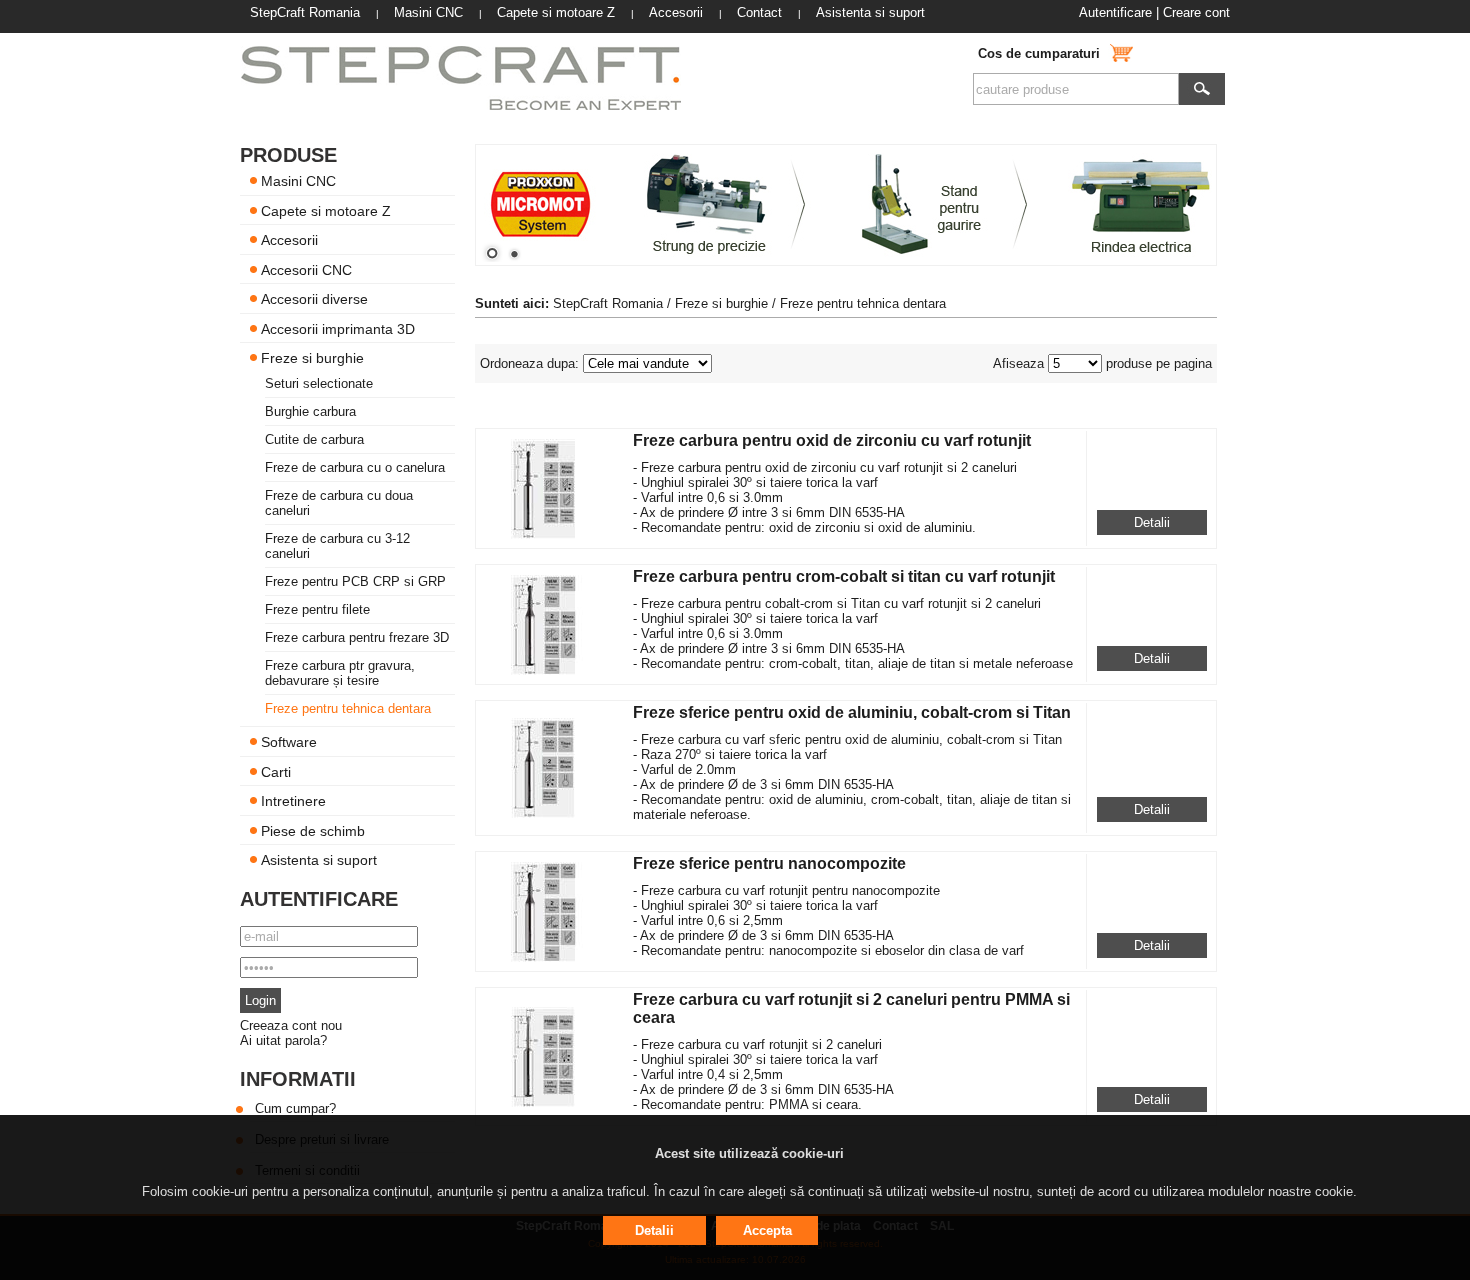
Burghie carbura (310, 411)
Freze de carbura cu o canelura (355, 467)
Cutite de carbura (314, 439)
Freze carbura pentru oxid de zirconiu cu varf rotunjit (832, 440)
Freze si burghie (312, 358)
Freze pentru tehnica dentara (348, 708)
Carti (276, 771)
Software (289, 742)
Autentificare (1115, 12)
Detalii (1152, 522)
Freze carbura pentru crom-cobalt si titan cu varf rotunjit (844, 576)
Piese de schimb (313, 830)
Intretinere (293, 801)
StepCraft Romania (608, 303)
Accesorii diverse (314, 299)
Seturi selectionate (319, 383)
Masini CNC (298, 181)
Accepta (767, 1230)
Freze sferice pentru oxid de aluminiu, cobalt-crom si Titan (852, 712)
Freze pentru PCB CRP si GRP (355, 581)
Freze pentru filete (317, 609)
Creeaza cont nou (291, 1025)
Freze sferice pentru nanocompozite (769, 863)
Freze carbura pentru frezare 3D (357, 637)
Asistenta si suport (319, 860)
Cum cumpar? (295, 1108)
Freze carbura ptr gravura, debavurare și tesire (340, 673)
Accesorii (289, 240)
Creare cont (1196, 12)
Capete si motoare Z (326, 210)
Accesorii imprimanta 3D (338, 328)
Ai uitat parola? (283, 1040)
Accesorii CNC (306, 269)
